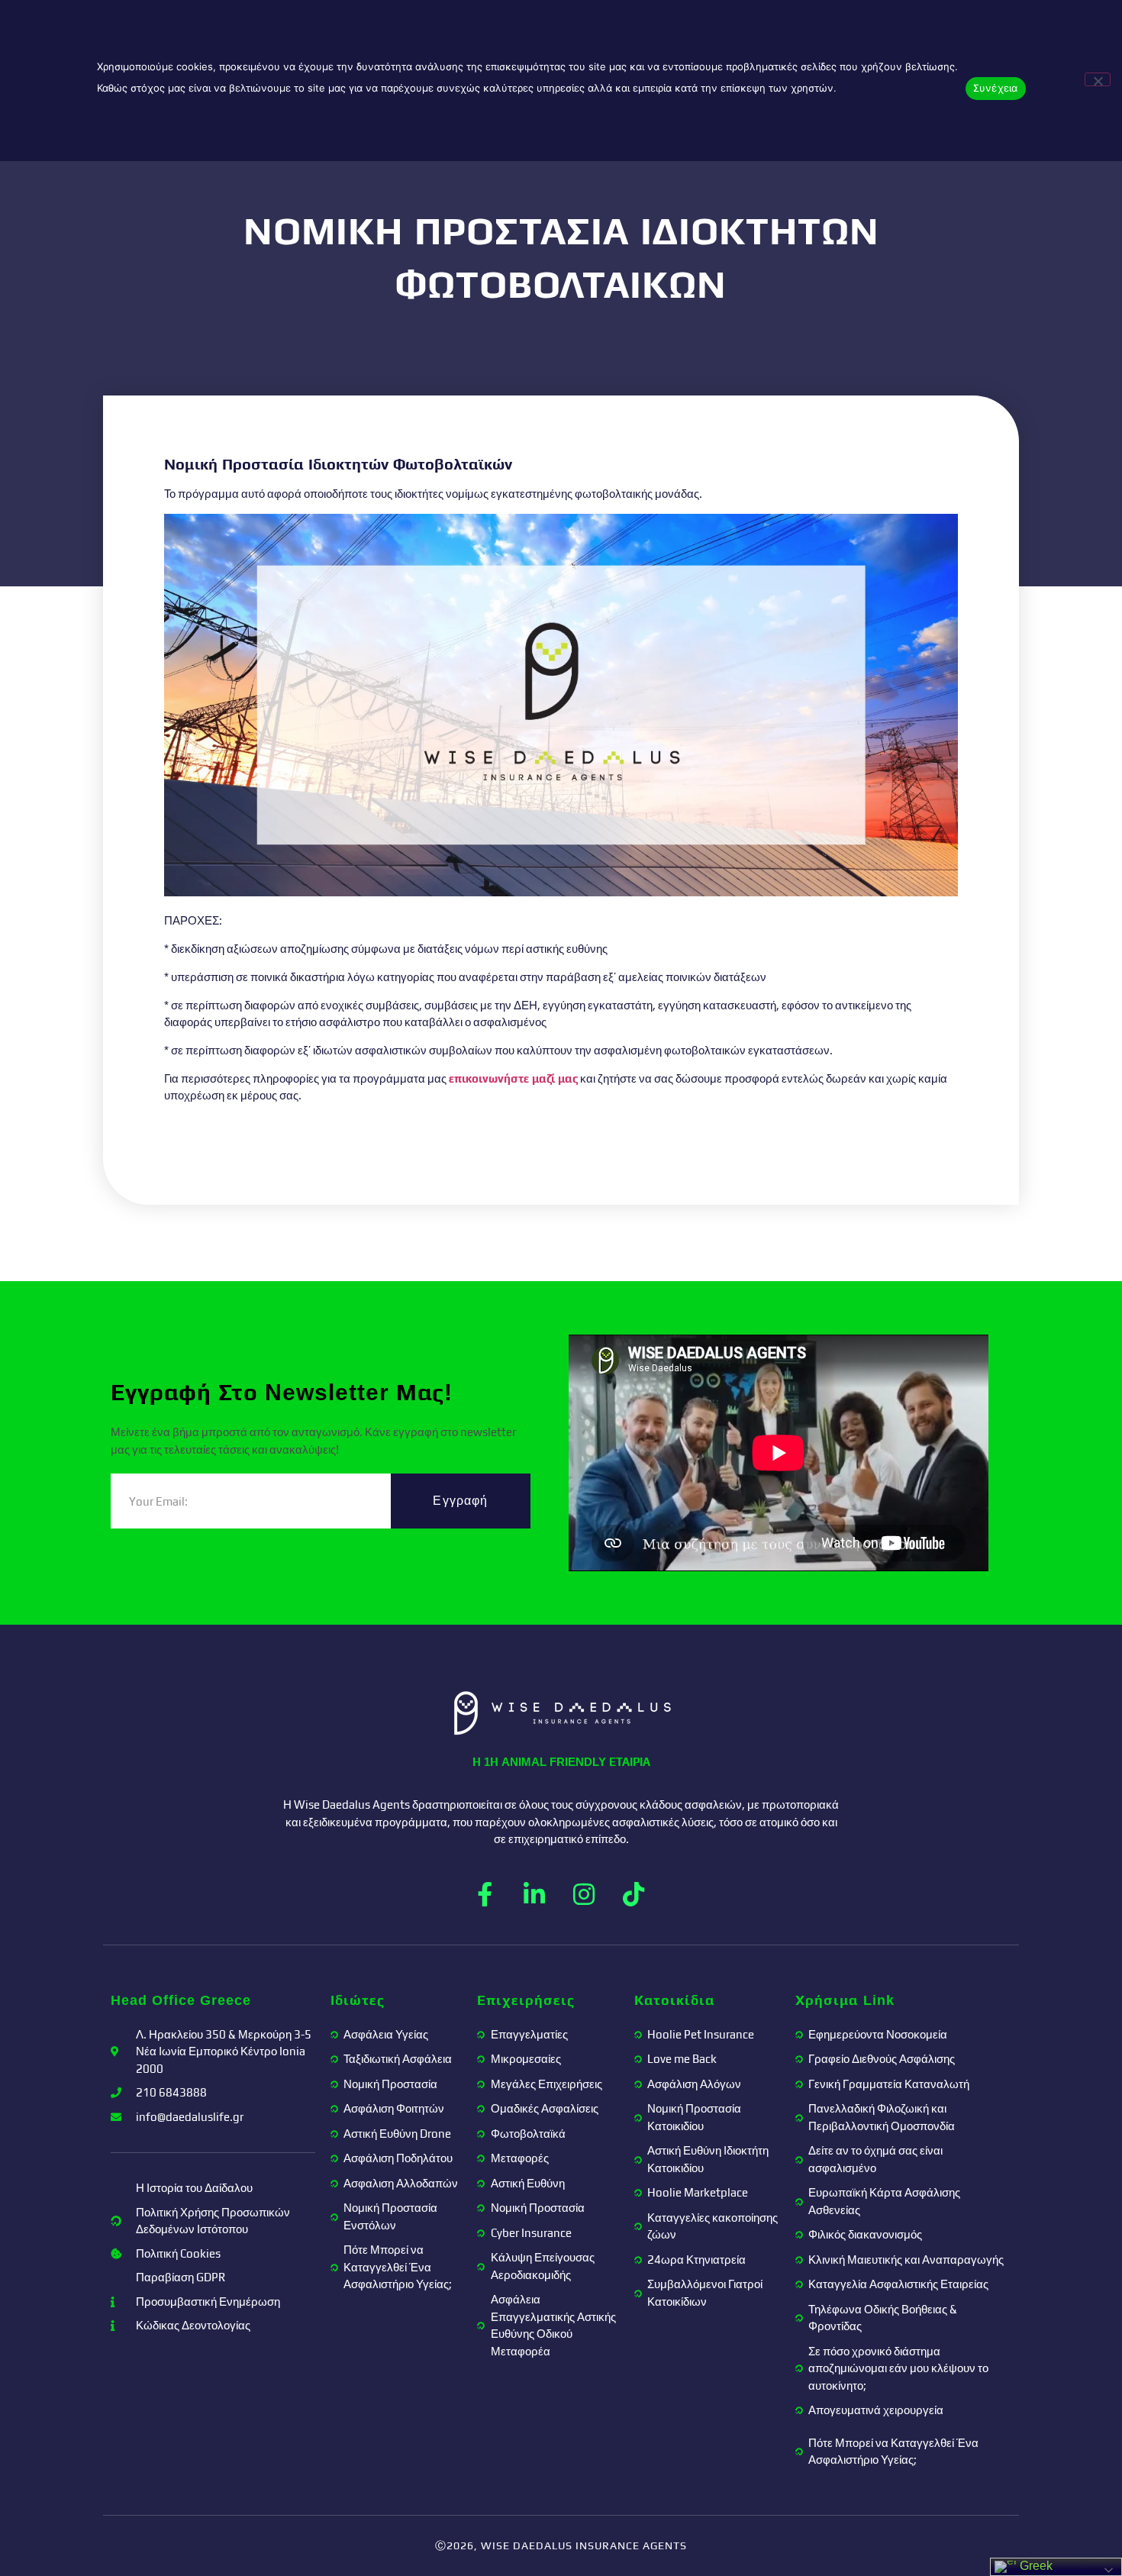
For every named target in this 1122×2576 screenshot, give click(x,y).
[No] (1098, 79)
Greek (1035, 2566)
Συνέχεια (996, 88)
